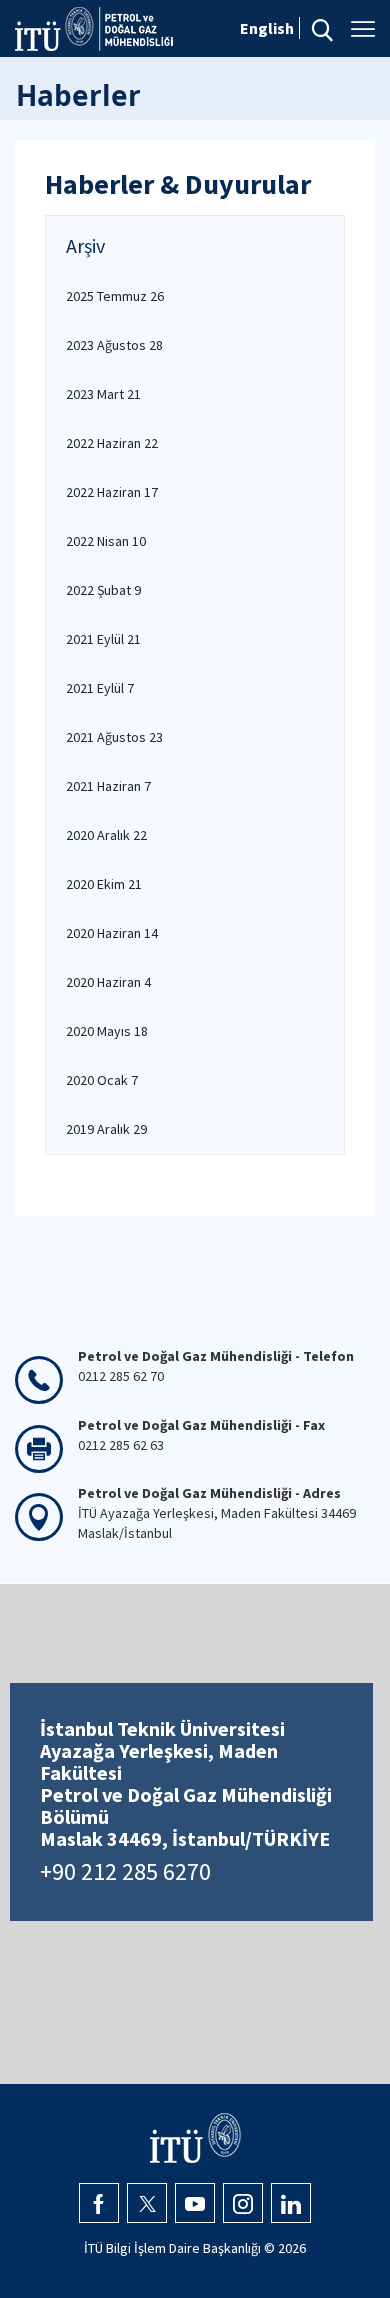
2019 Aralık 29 (106, 1129)
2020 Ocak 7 (102, 1080)
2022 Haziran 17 (112, 492)
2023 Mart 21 (103, 394)
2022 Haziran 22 (112, 443)
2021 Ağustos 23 (114, 737)
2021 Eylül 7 (100, 688)
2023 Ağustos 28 (114, 345)
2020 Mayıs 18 (107, 1031)
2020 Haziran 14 (112, 933)
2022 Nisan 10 (106, 541)
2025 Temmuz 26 (115, 296)
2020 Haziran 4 (108, 982)
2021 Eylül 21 (103, 639)
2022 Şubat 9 (103, 590)
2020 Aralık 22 (106, 835)
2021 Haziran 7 (108, 786)
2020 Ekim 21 (104, 884)
